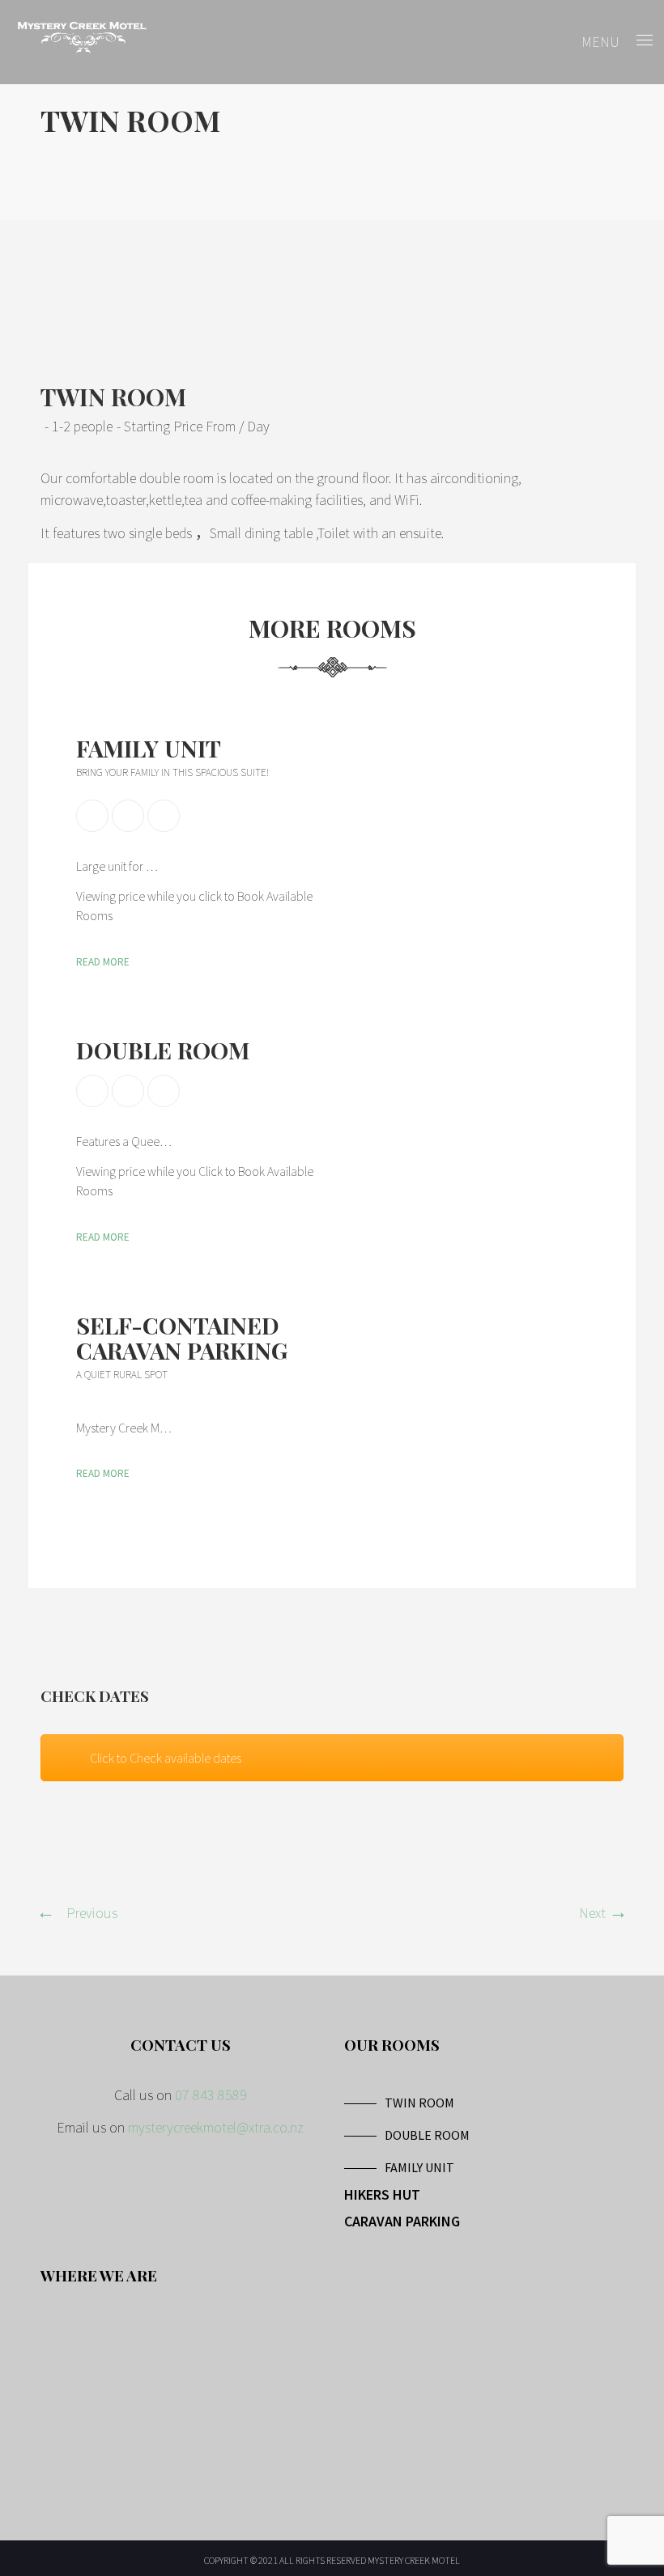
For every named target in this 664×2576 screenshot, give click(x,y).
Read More (103, 962)
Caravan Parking (402, 2221)
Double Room (163, 1050)
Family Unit (149, 748)
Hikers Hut (382, 2194)
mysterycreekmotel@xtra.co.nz (216, 2127)
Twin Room (419, 2103)
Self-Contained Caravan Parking (182, 1337)
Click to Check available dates (166, 1758)
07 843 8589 (211, 2095)
